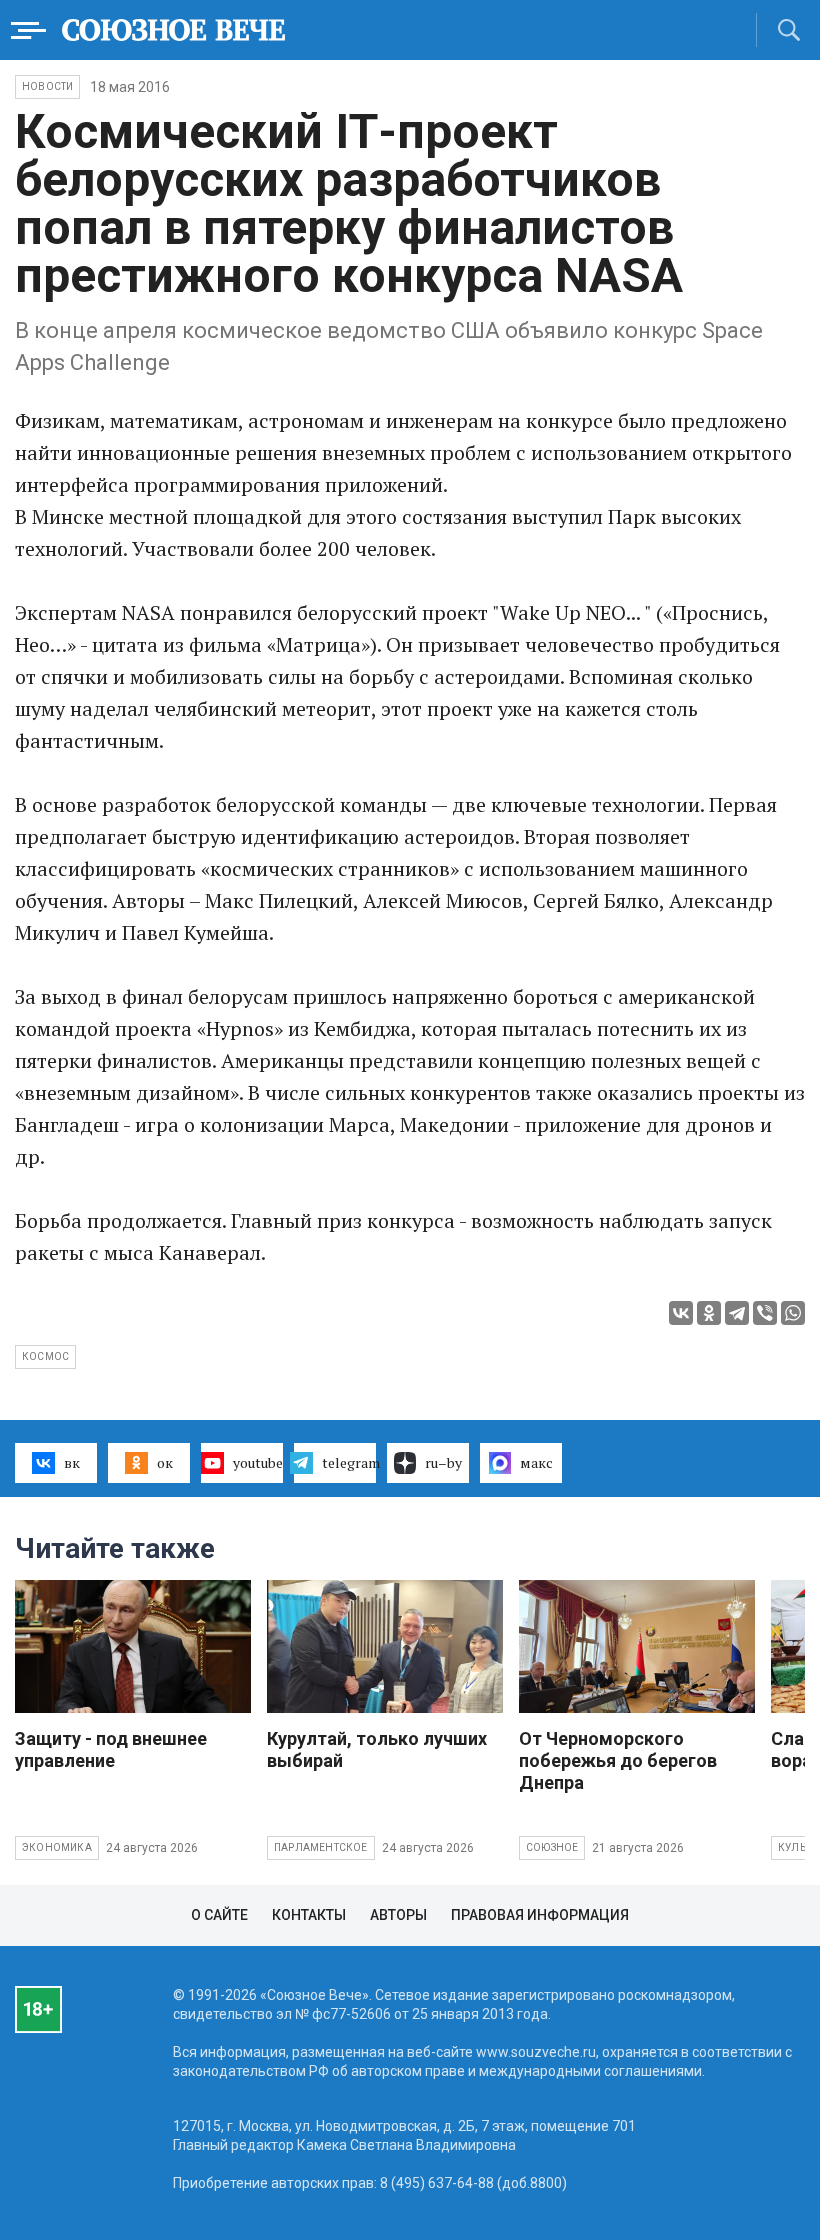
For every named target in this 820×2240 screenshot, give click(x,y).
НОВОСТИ (47, 86)
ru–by (443, 1462)
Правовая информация (540, 1915)
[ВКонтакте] (681, 1313)
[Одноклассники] (709, 1313)
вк (72, 1462)
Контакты (309, 1915)
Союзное (552, 1847)
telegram (349, 1462)
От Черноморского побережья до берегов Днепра (618, 1760)
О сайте (219, 1915)
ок (165, 1462)
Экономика (57, 1847)
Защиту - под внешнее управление (111, 1749)
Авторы (398, 1915)
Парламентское (321, 1847)
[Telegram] (737, 1313)
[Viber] (765, 1313)
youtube (258, 1462)
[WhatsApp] (793, 1313)
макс (536, 1462)
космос (45, 1356)
